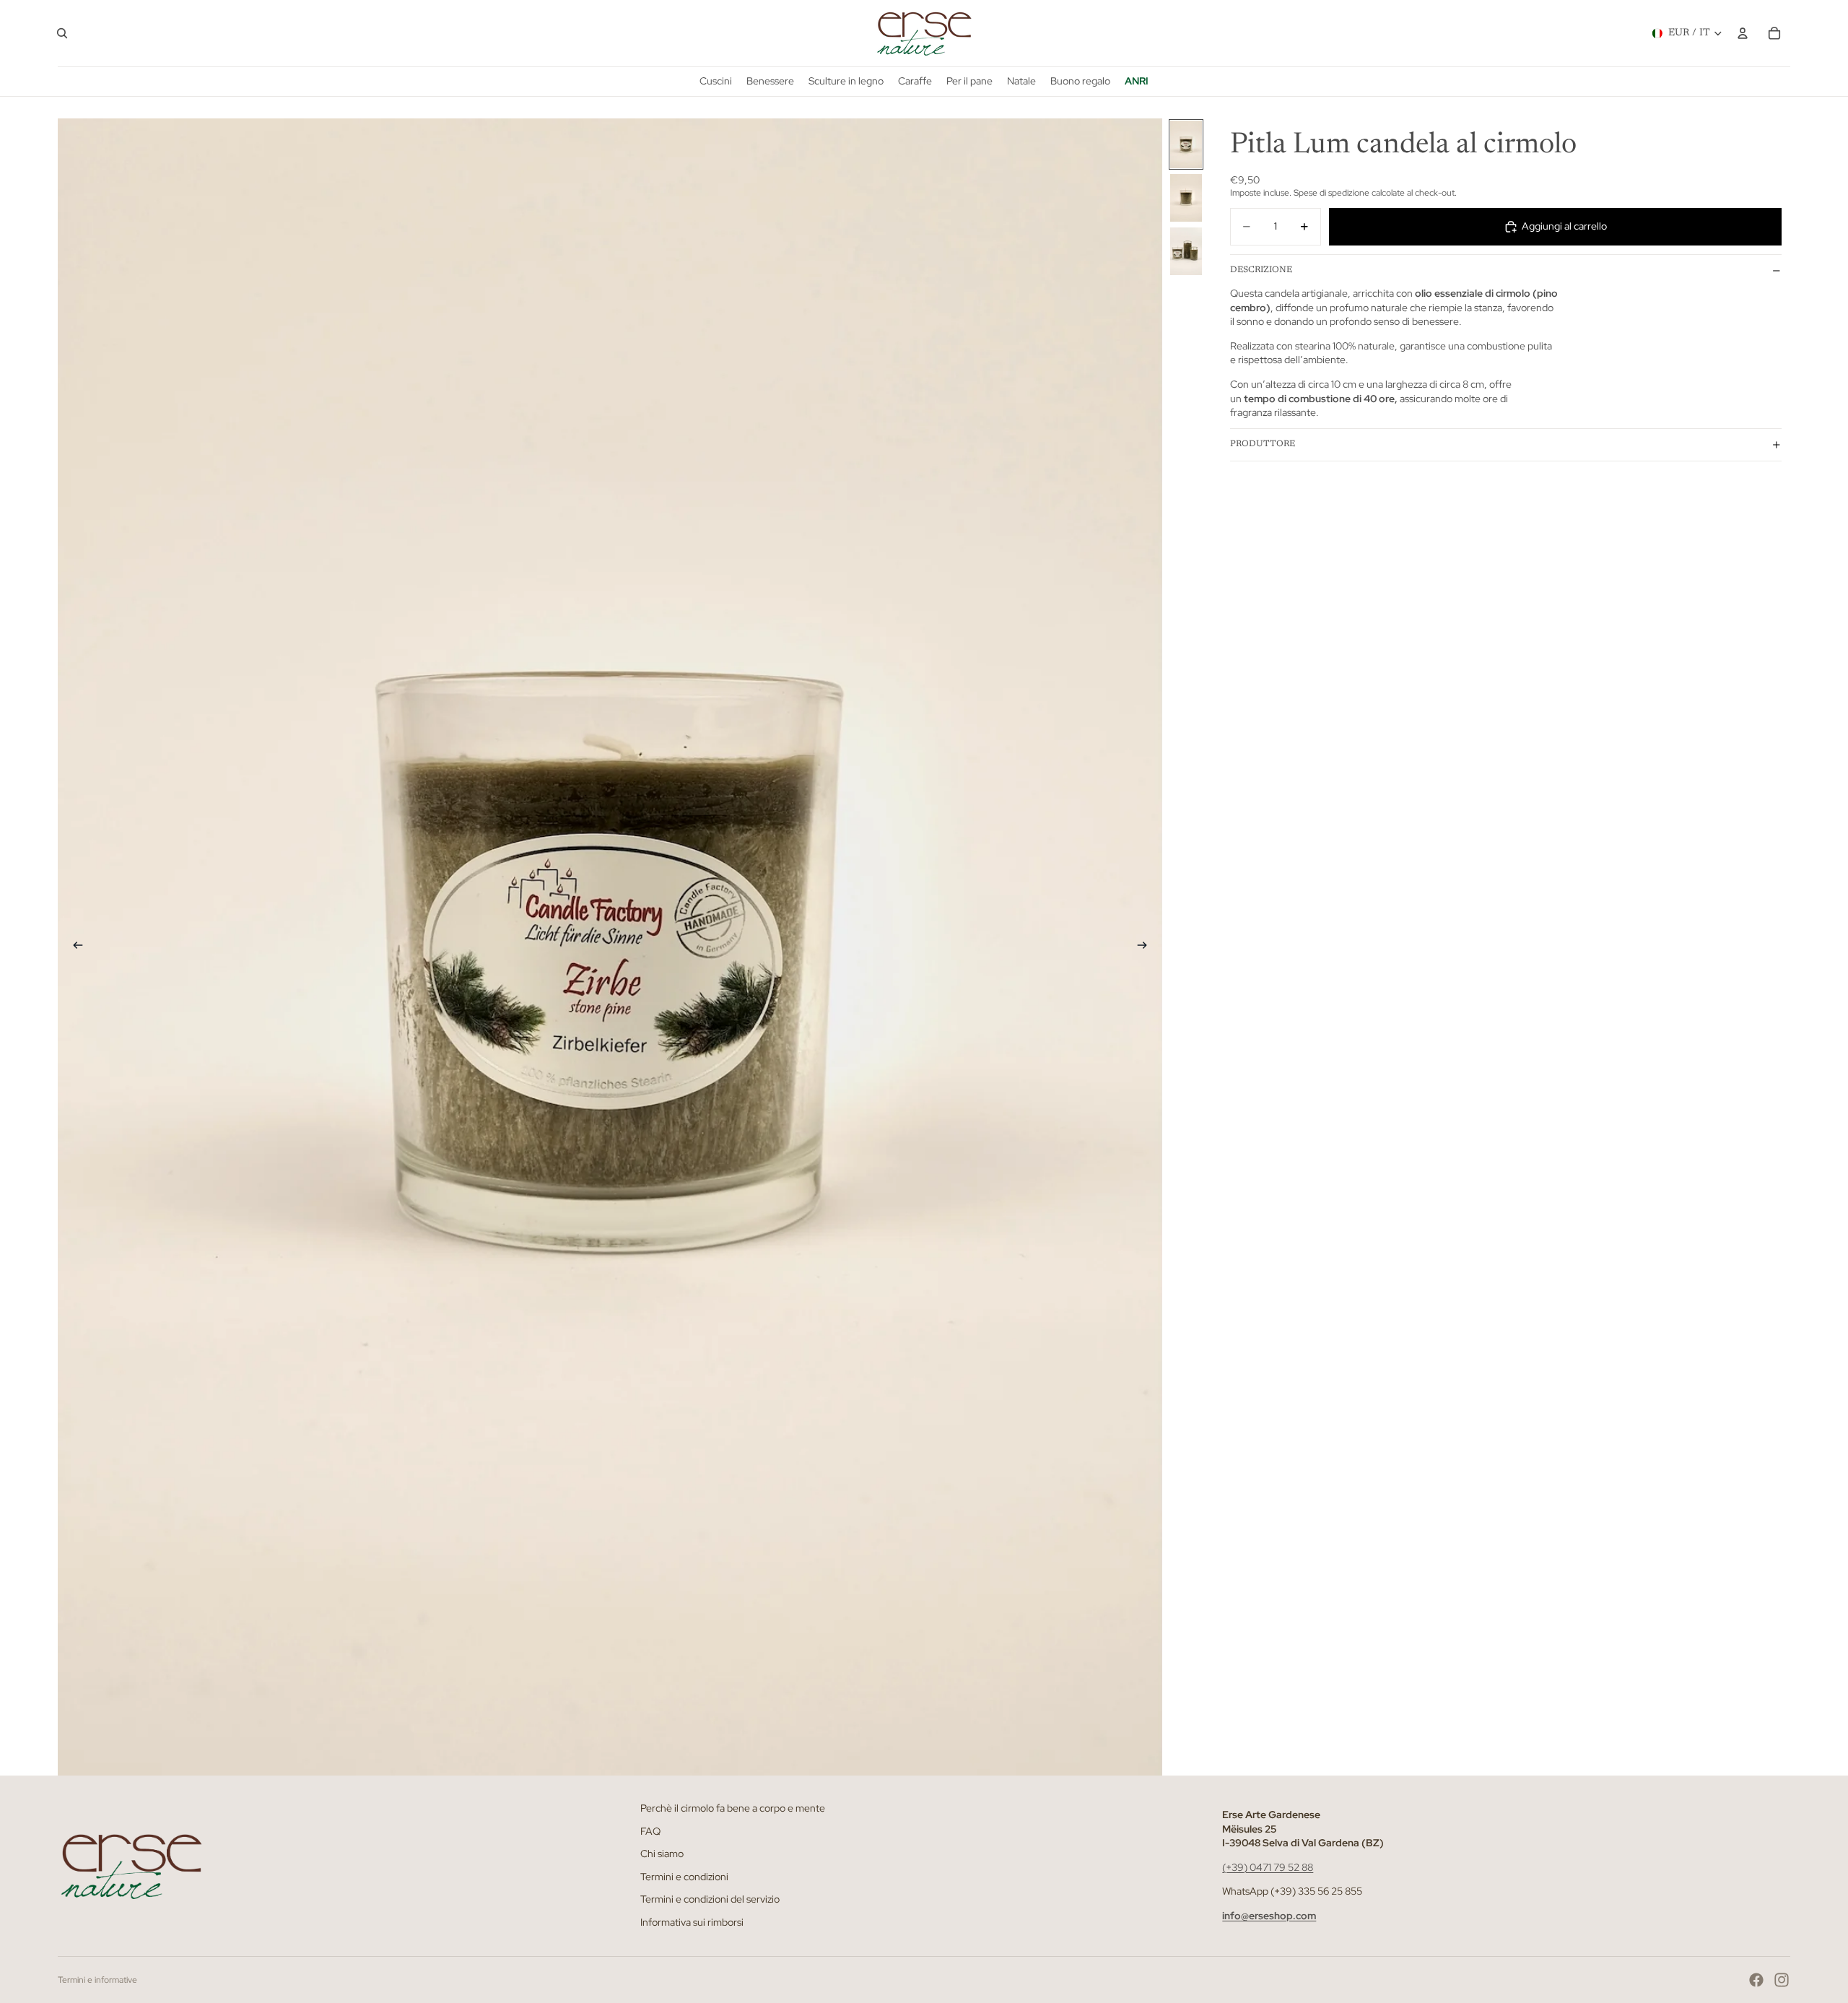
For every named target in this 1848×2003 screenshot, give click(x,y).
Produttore (1263, 444)
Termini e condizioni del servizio (710, 1900)
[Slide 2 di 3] (1186, 198)
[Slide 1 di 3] (1186, 144)
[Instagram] (1782, 1980)
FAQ (650, 1831)
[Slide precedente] (74, 947)
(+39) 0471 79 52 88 (1268, 1867)
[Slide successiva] (1146, 947)
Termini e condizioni (684, 1877)
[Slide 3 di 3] (1186, 251)
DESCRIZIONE (1261, 270)
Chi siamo (662, 1854)
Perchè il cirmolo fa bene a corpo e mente (733, 1808)
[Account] (1743, 33)
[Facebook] (1756, 1980)
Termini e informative (97, 1980)
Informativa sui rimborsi (692, 1922)
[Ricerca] (62, 33)
